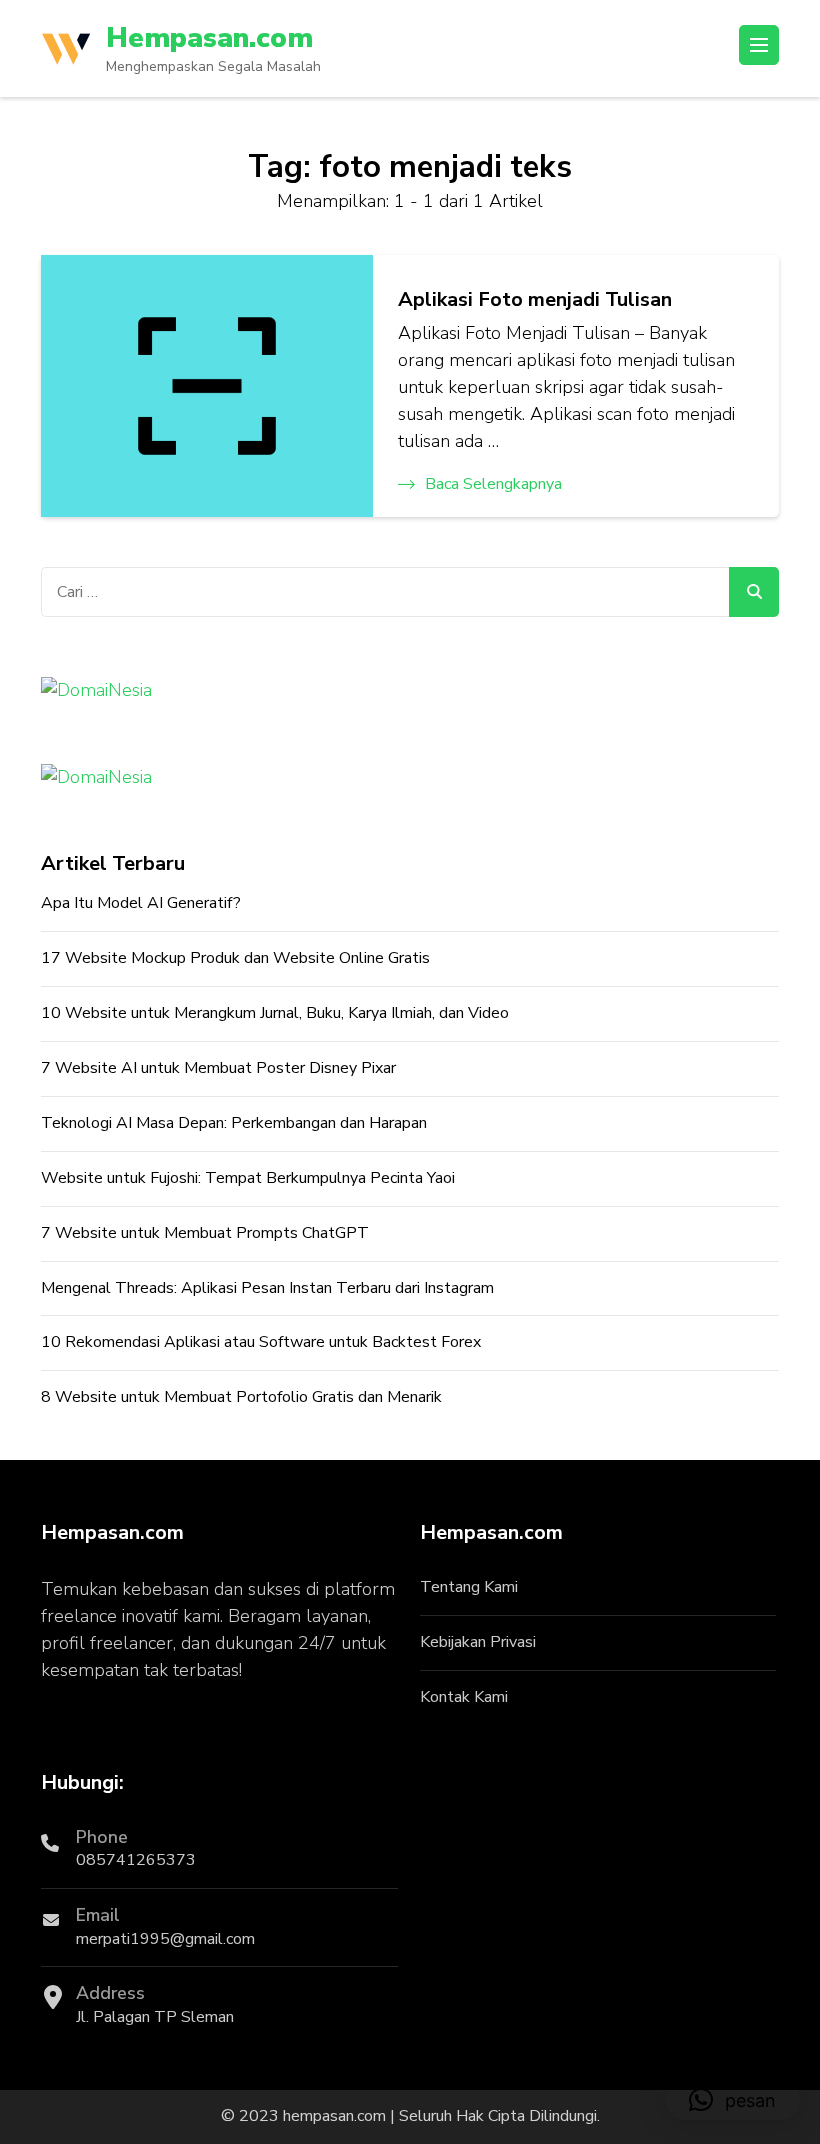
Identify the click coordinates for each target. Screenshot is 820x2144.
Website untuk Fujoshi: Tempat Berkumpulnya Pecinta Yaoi (248, 1178)
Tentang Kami (469, 1587)
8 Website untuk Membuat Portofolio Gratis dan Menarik (241, 1397)
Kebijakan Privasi (478, 1642)
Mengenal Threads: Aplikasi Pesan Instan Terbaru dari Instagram (267, 1288)
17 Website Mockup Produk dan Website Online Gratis (235, 958)
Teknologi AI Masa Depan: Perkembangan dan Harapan (234, 1123)
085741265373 (136, 1860)
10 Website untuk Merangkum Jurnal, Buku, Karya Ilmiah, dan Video (275, 1013)
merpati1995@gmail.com (165, 1939)
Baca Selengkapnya (493, 484)
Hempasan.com (209, 38)
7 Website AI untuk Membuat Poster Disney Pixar (218, 1068)
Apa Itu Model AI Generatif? (141, 903)
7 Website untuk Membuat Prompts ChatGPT (205, 1233)
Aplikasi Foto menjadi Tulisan (535, 299)
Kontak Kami (464, 1697)
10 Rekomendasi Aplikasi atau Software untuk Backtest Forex (261, 1342)
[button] (732, 2100)
